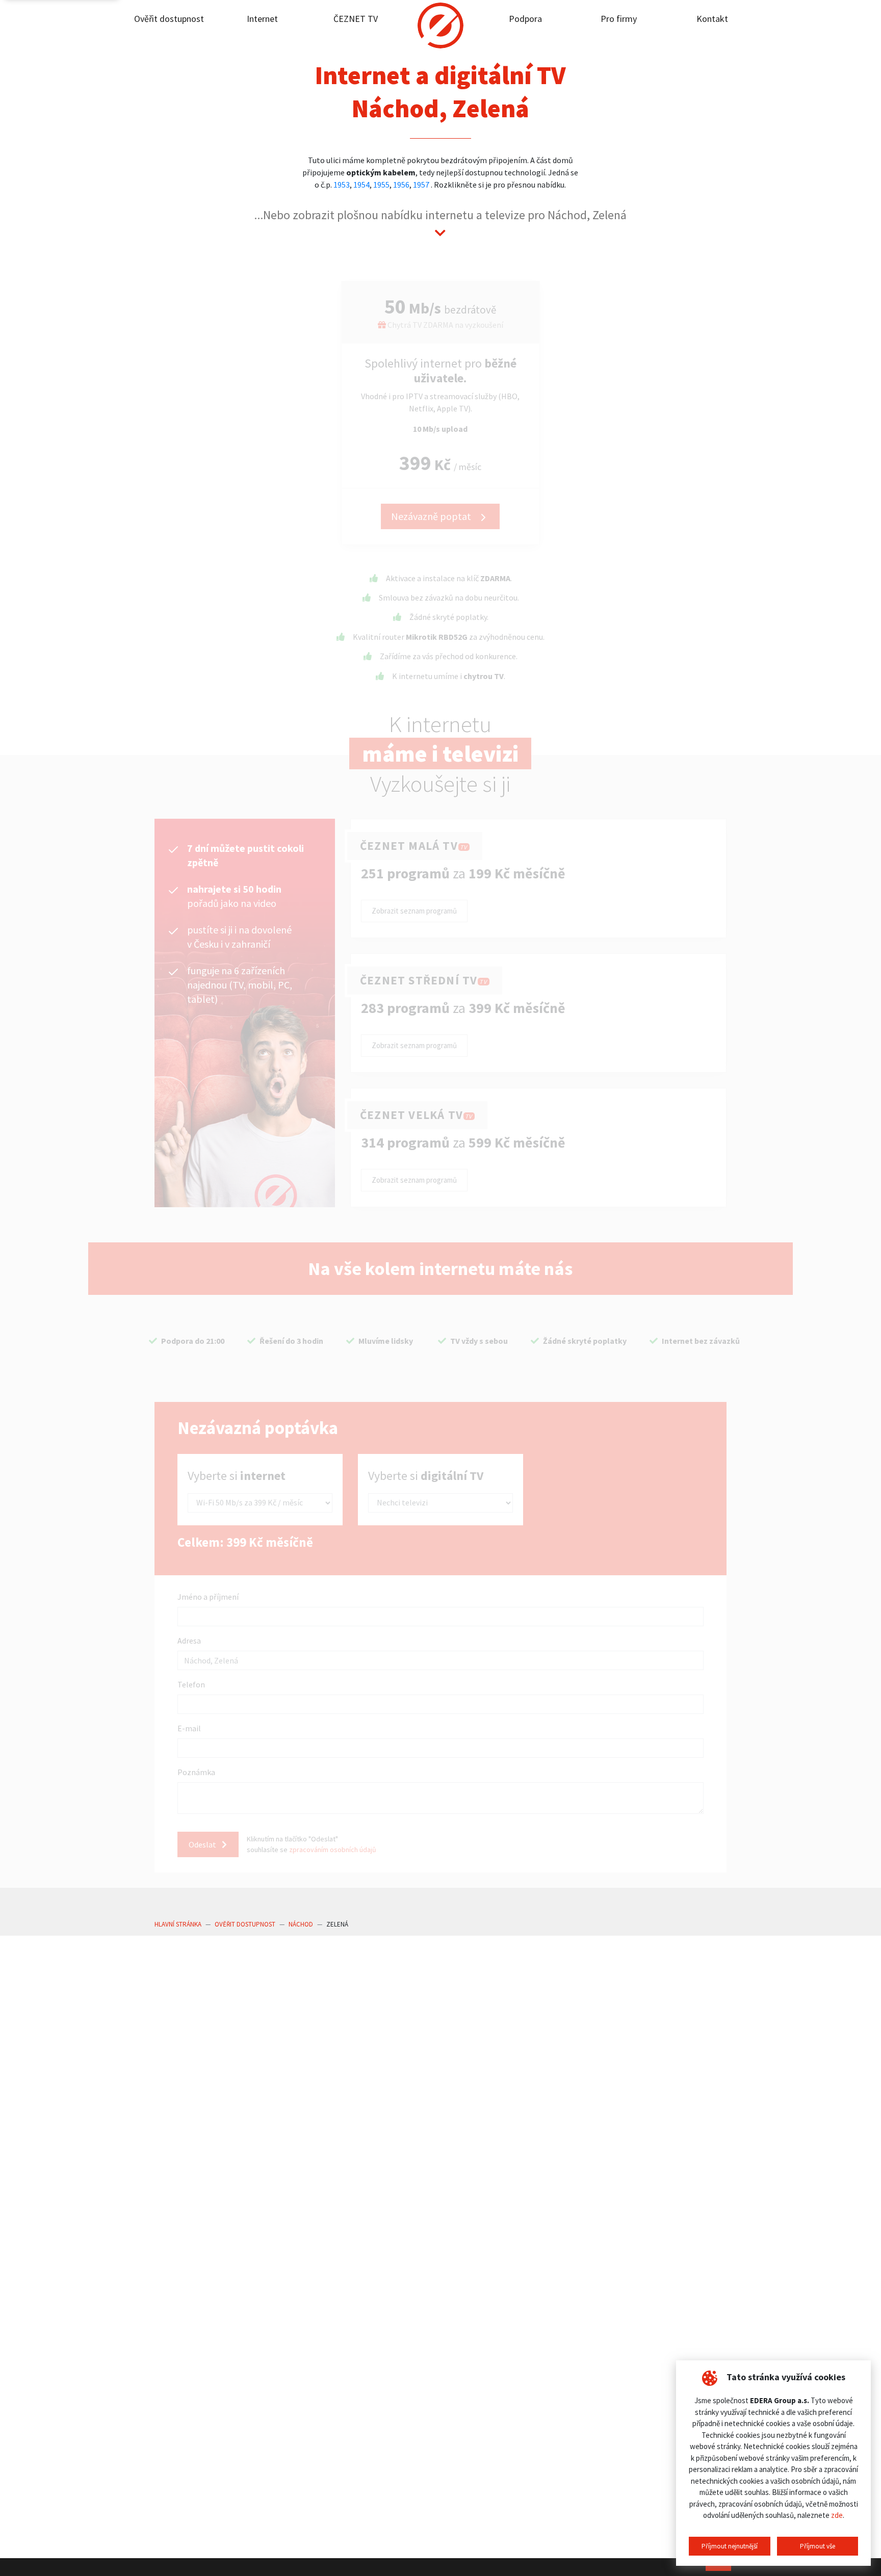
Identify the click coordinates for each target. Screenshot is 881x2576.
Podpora (525, 19)
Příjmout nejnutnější (730, 2546)
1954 (361, 185)
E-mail (189, 1728)
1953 (342, 185)
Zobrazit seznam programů (414, 911)
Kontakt (712, 19)
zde (837, 2515)
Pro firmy (619, 19)
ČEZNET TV (356, 19)
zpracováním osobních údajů (333, 1850)
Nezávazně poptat (432, 516)
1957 (421, 185)
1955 (381, 185)
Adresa (189, 1641)
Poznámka (196, 1772)
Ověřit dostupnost (169, 19)
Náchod (301, 1924)
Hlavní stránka (178, 1924)
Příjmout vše (818, 2546)
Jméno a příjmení (208, 1597)
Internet (262, 19)
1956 (401, 185)
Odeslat (203, 1844)
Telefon (191, 1684)
